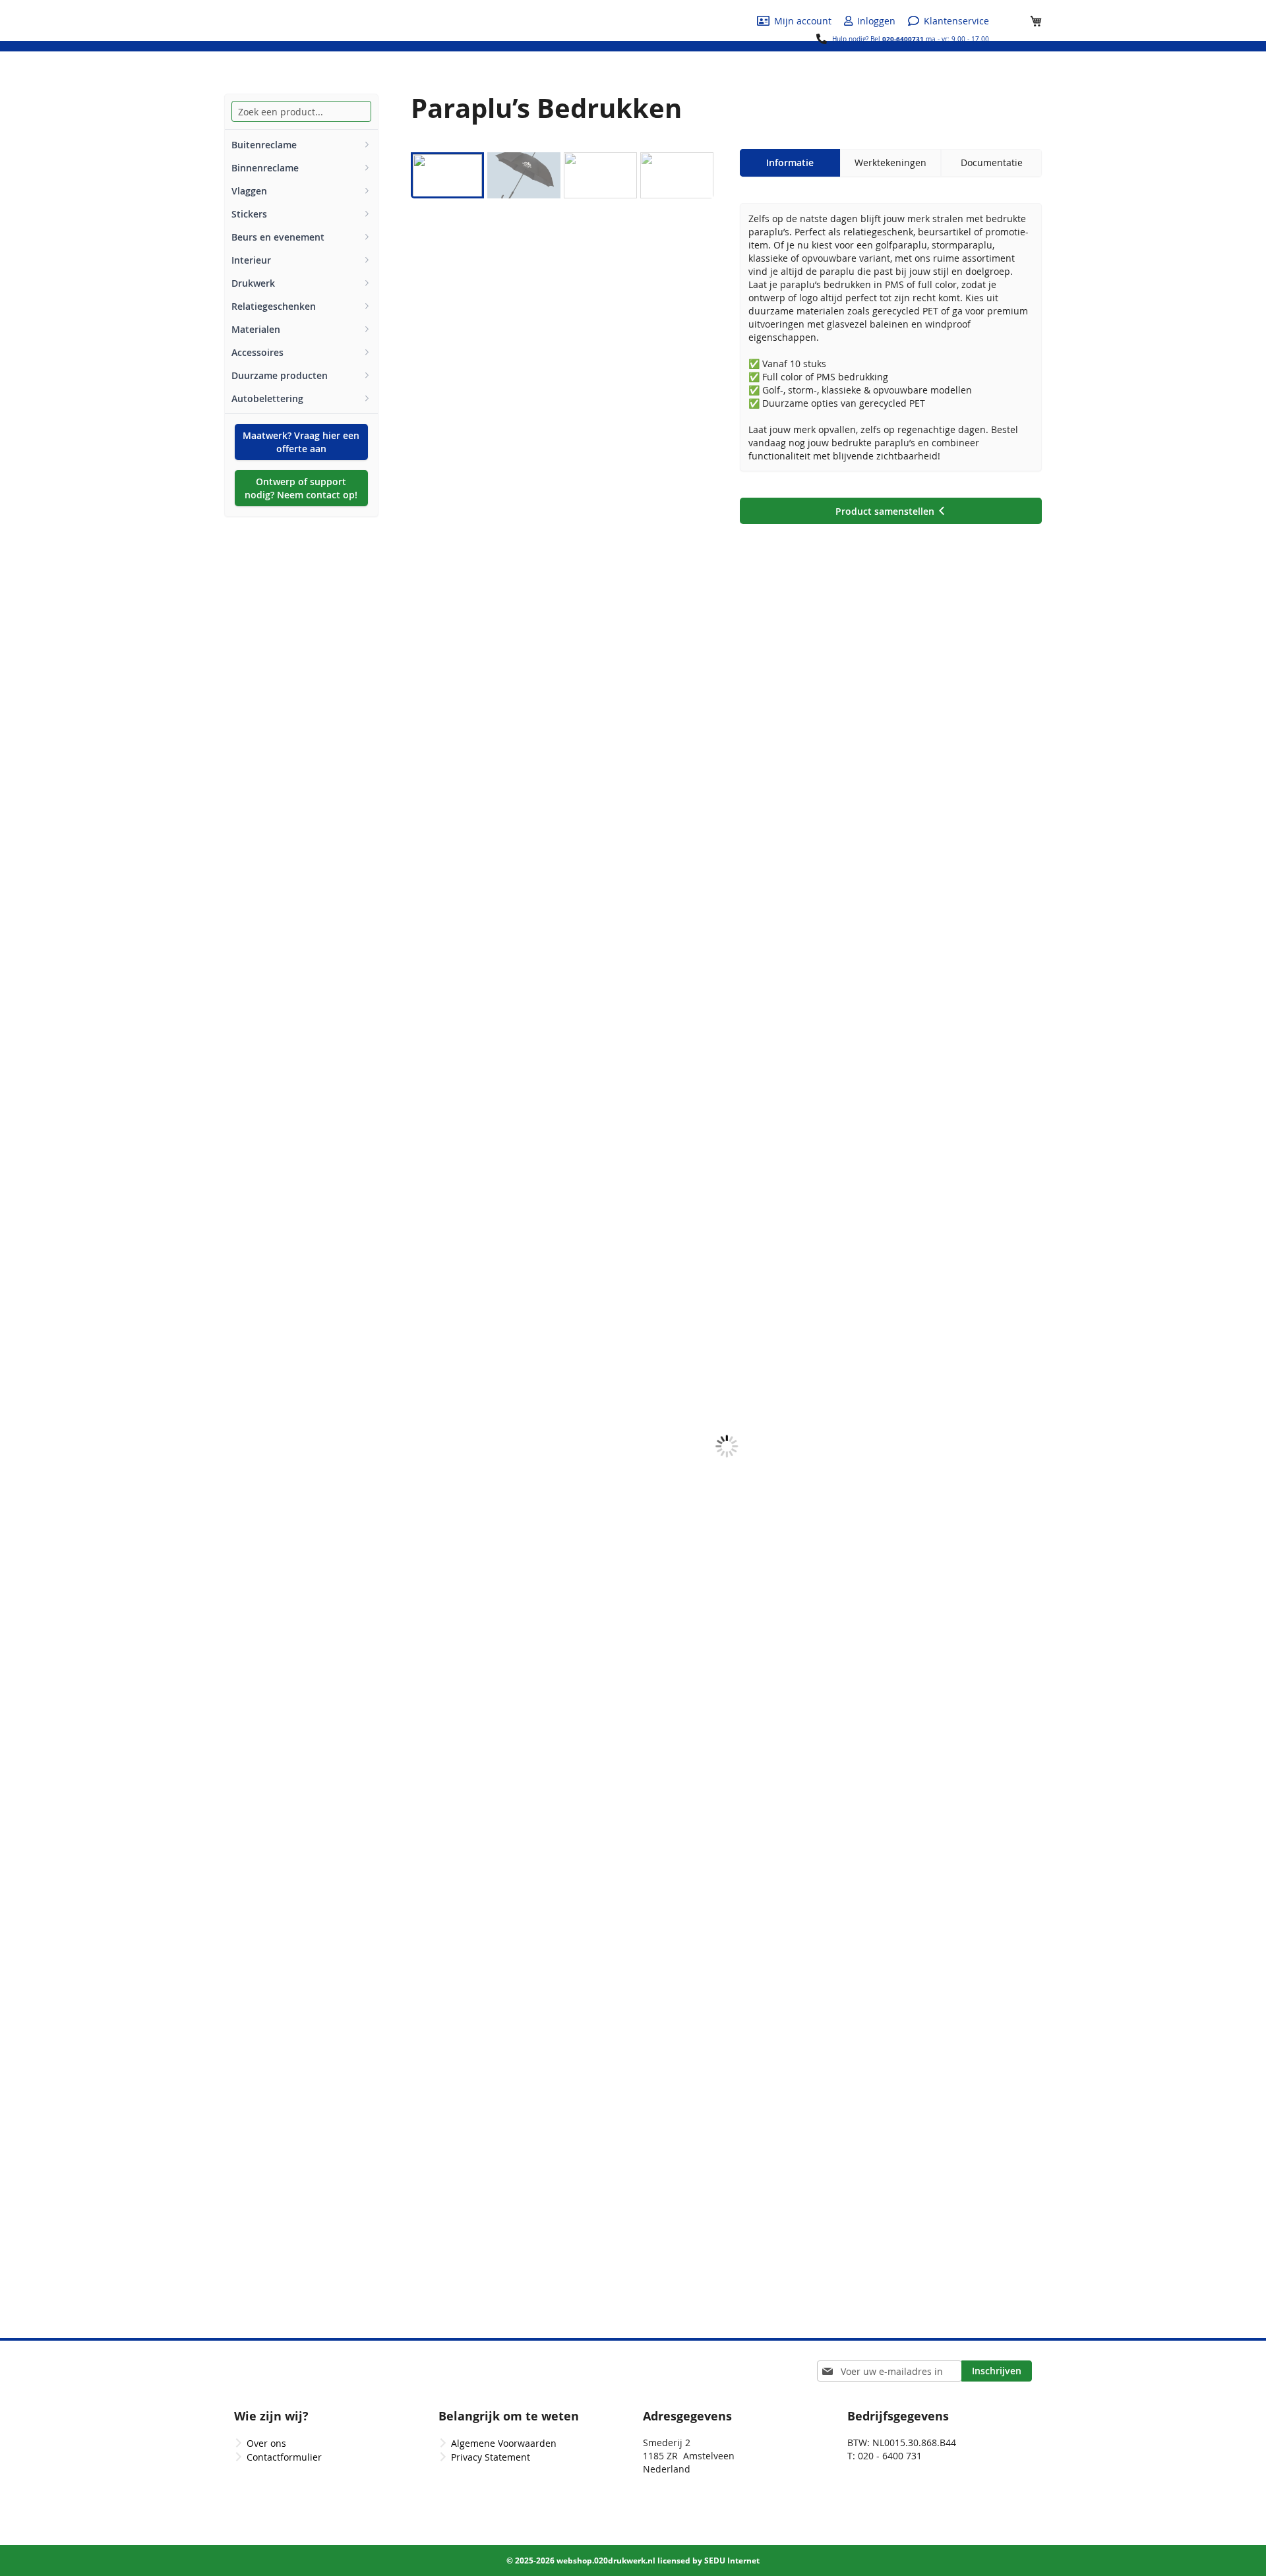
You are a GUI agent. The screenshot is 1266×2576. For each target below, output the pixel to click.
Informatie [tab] (790, 162)
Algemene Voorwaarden (504, 2443)
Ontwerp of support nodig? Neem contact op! (301, 488)
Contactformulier (284, 2457)
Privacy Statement (491, 2457)
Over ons (266, 2443)
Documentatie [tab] (992, 162)
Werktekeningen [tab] (890, 162)
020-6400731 (903, 39)
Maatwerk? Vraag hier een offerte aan (301, 442)
